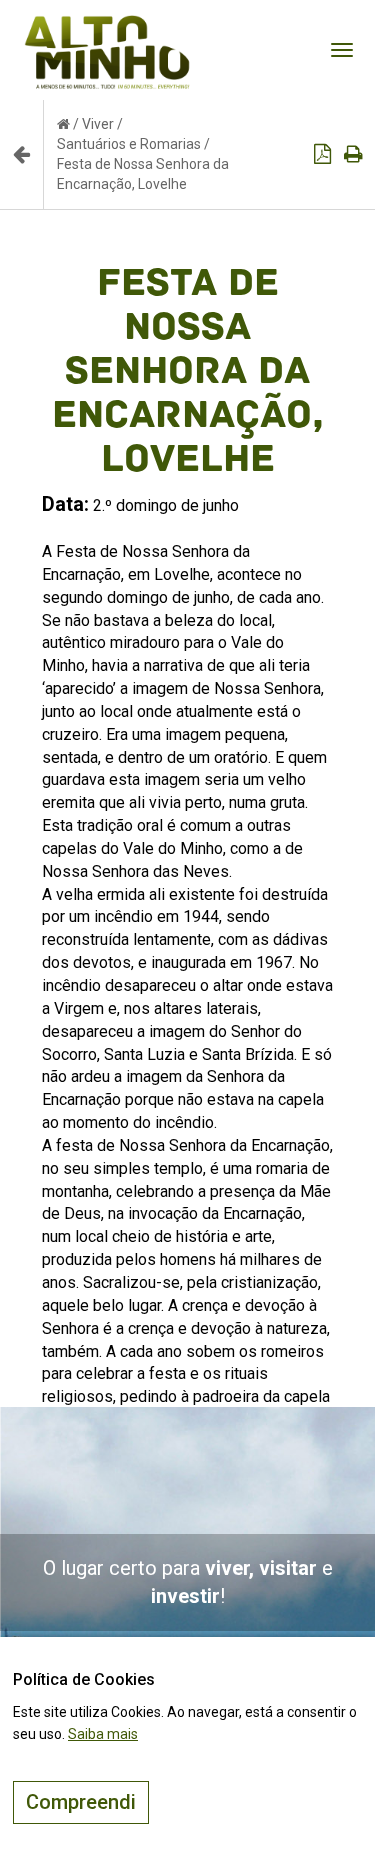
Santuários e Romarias (129, 144)
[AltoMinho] (107, 25)
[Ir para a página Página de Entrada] (63, 124)
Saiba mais (103, 1734)
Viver (98, 124)
